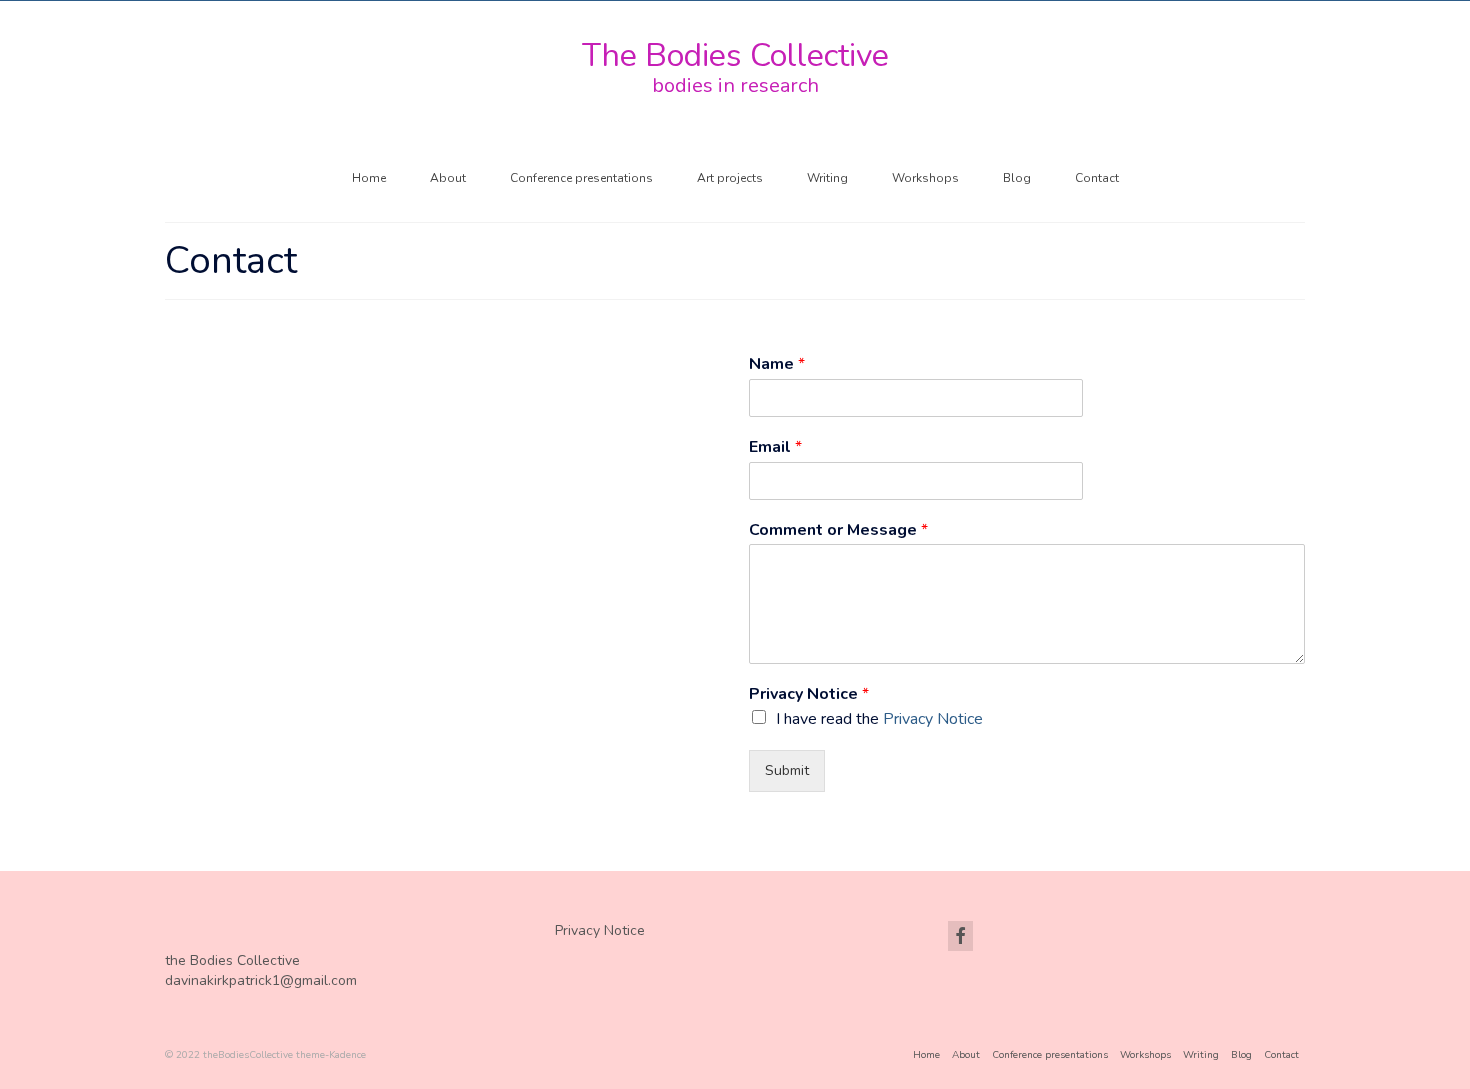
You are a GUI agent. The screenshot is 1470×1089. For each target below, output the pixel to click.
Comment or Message (838, 530)
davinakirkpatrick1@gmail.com (261, 980)
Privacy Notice (809, 694)
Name (777, 364)
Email (775, 447)
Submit (787, 770)
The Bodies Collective (735, 55)
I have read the (879, 719)
